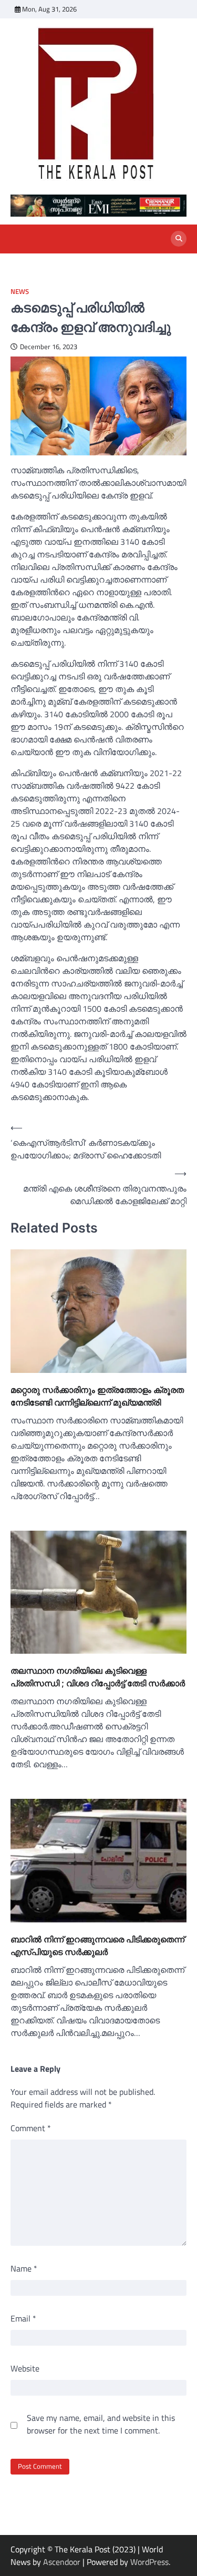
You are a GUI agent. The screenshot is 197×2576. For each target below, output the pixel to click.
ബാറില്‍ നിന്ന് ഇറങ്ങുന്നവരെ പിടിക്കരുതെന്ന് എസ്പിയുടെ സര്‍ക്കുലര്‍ (97, 1946)
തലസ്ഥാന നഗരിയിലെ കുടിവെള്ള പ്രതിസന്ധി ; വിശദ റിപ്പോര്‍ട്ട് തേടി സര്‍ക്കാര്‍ (98, 1677)
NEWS (20, 292)
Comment (31, 2128)
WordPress (149, 2562)
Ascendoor (62, 2562)
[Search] (179, 239)
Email (23, 2318)
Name (24, 2268)
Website (25, 2368)
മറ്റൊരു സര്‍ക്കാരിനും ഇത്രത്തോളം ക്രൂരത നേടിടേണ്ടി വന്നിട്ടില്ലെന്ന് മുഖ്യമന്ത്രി (97, 1396)
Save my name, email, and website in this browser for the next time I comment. (101, 2424)
